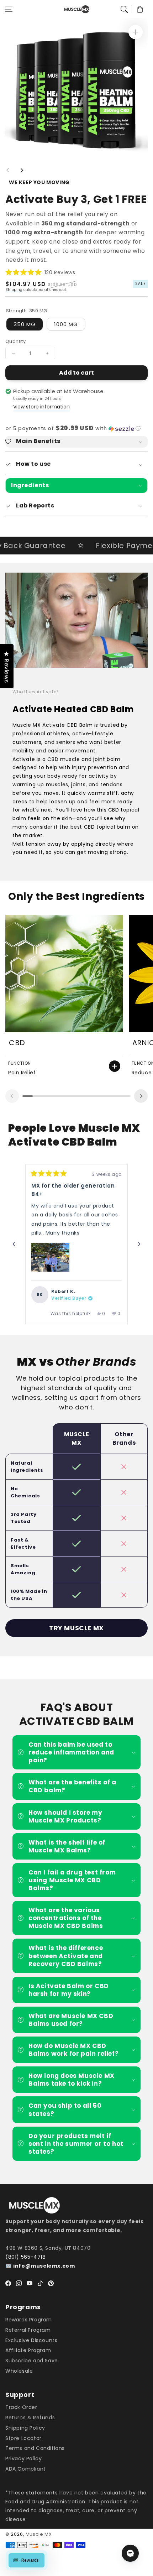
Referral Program (28, 2330)
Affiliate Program (28, 2350)
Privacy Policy (23, 2458)
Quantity (15, 341)
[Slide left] (8, 170)
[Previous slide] (12, 1096)
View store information (41, 407)
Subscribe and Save (32, 2361)
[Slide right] (22, 170)
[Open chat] (130, 2553)
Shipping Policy (25, 2428)
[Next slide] (141, 1096)
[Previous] (14, 1244)
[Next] (139, 1244)
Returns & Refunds (30, 2418)
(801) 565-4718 (25, 2257)
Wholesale (19, 2371)
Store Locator (23, 2438)
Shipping (14, 290)
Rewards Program (29, 2320)
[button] (9, 9)
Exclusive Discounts (31, 2340)
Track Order (21, 2407)
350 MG (25, 324)
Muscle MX (39, 2534)
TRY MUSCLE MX (76, 1628)
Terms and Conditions (35, 2448)
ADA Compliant (26, 2469)
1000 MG (66, 324)
